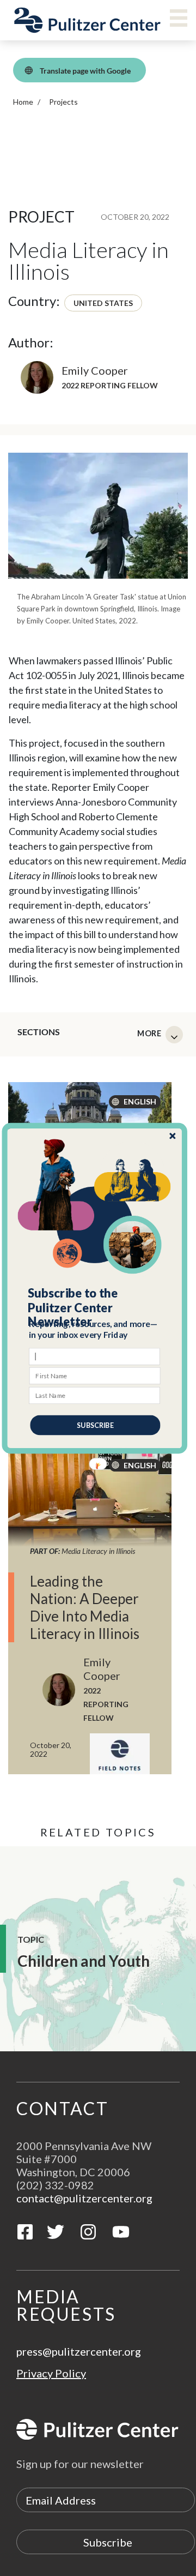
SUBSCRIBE (95, 1425)
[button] (95, 1307)
